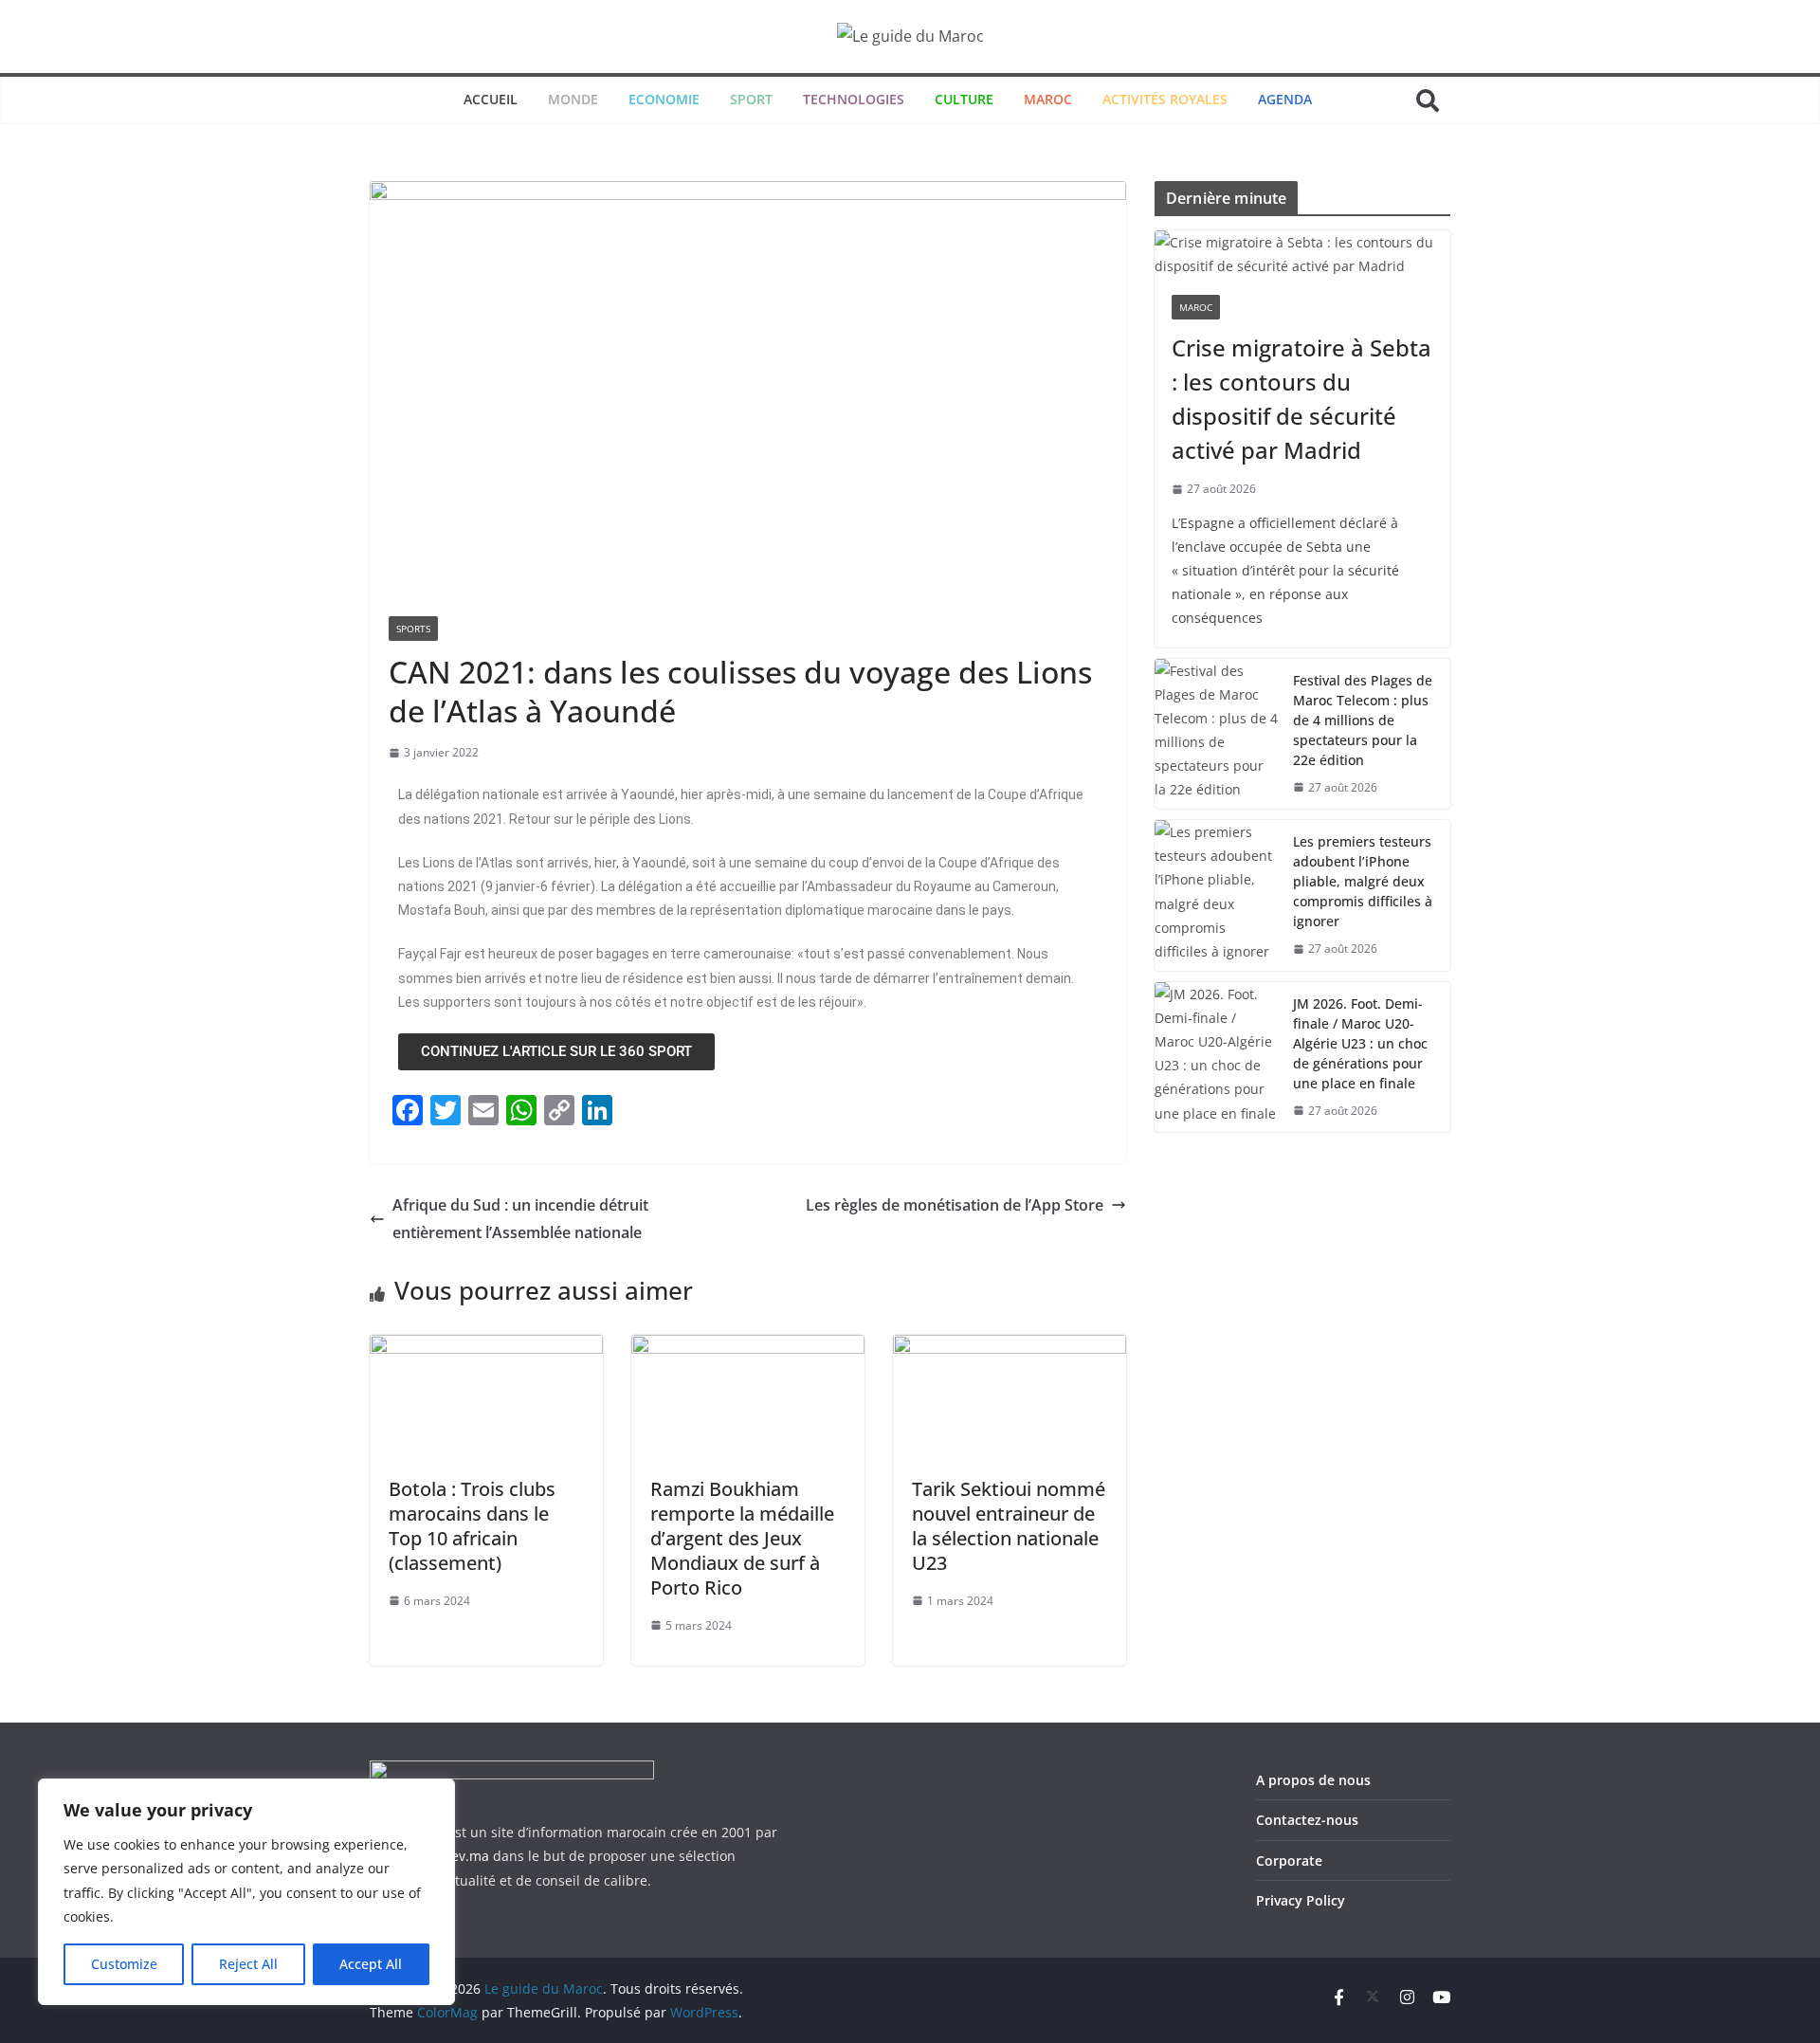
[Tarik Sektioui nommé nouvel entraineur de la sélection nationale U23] (1010, 1348)
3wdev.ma (457, 1856)
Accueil (491, 99)
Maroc (1196, 307)
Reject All (248, 1964)
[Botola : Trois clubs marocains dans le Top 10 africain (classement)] (486, 1348)
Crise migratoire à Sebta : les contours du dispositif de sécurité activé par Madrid (1301, 399)
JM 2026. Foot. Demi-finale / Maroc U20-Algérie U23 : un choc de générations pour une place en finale (1360, 1043)
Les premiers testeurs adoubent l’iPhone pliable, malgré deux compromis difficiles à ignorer (1363, 881)
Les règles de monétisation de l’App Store (955, 1205)
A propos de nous (1313, 1780)
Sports (413, 629)
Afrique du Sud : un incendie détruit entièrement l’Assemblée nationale (520, 1219)
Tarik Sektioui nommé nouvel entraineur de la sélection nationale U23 (1009, 1526)
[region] (246, 1892)
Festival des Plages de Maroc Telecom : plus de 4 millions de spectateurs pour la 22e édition (1363, 720)
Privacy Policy (1301, 1900)
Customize (124, 1964)
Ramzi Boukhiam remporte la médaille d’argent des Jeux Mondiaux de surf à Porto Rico (742, 1538)
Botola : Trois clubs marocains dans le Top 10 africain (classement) (472, 1526)
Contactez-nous (1307, 1820)
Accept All (371, 1964)
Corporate (1289, 1861)
